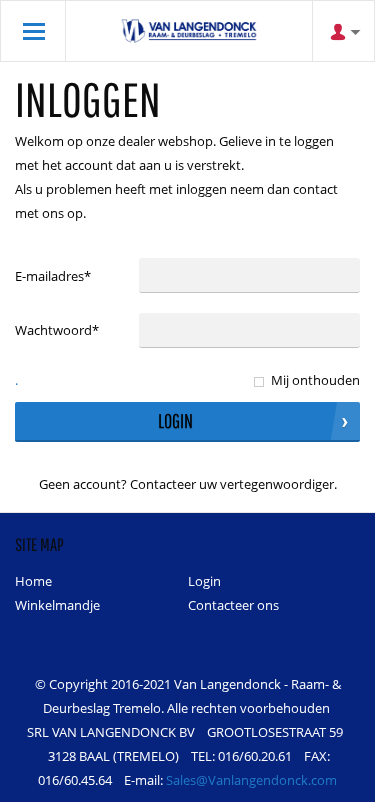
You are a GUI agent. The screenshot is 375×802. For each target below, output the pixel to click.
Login (204, 581)
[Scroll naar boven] (332, 779)
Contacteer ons (233, 605)
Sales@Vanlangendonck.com (251, 780)
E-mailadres (53, 276)
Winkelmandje (57, 605)
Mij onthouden (315, 380)
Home (33, 581)
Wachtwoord (57, 330)
